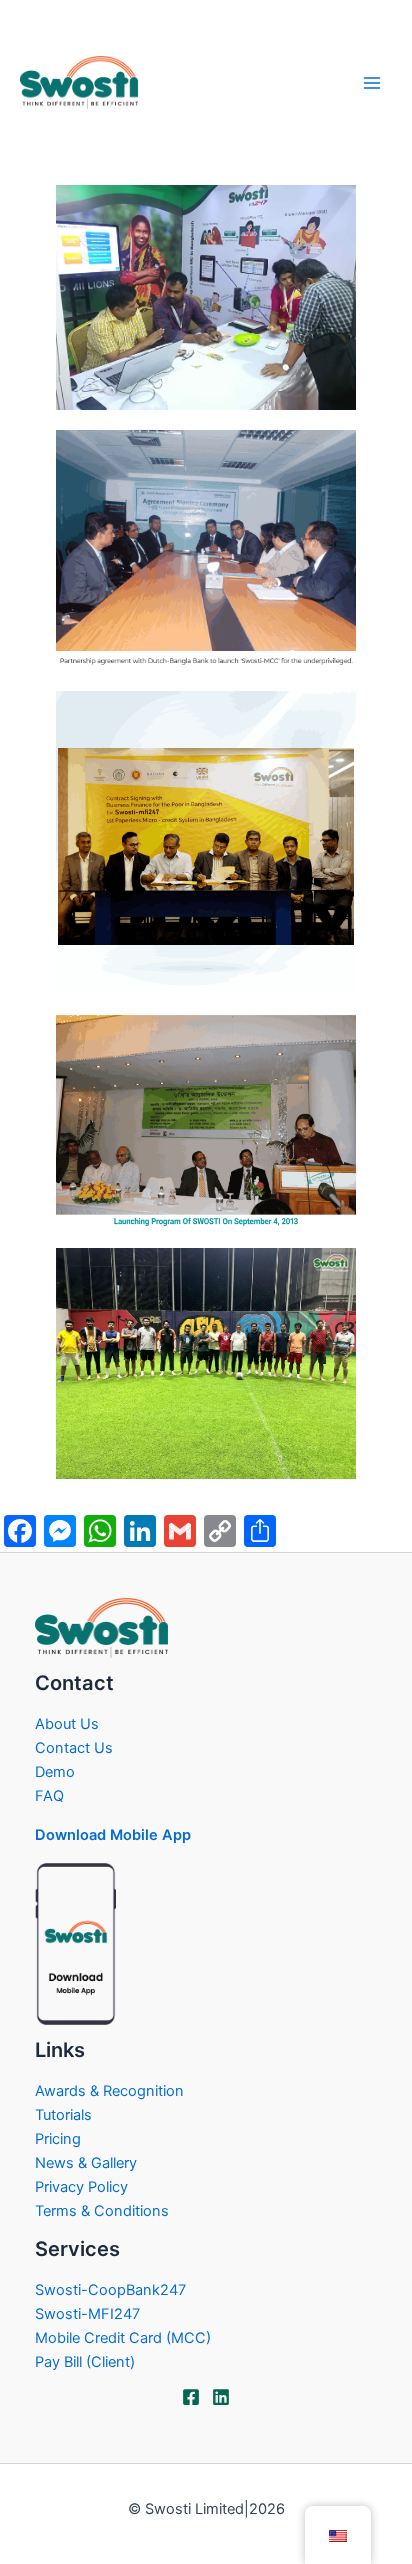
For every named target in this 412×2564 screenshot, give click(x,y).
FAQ (49, 1796)
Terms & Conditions (102, 2211)
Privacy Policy (81, 2187)
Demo (55, 1772)
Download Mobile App (113, 1835)
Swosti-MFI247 (87, 2314)
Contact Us (74, 1748)
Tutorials (63, 2115)
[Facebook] (191, 2397)
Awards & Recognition (109, 2091)
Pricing (58, 2139)
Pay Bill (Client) (85, 2362)
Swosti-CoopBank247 (110, 2290)
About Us (67, 1724)
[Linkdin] (221, 2397)
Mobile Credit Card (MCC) (123, 2338)
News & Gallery (86, 2163)
